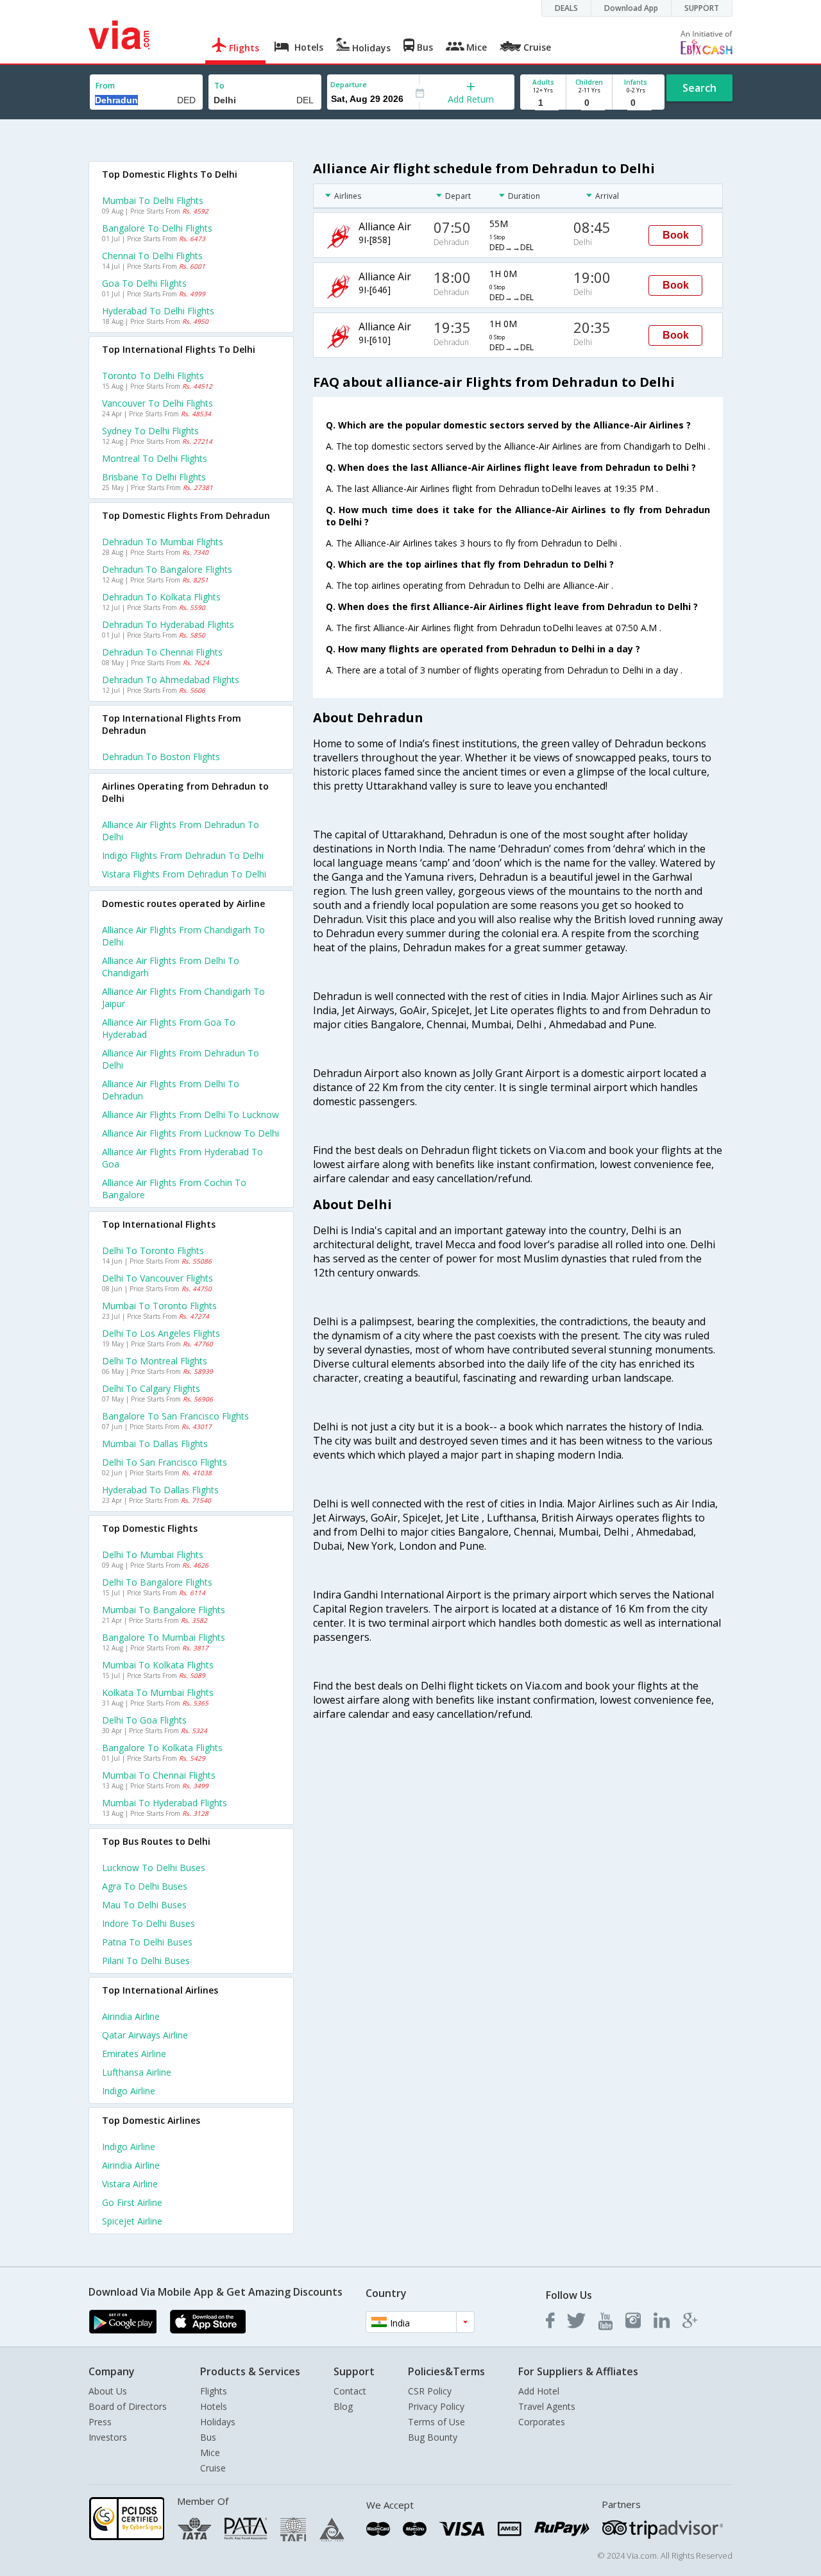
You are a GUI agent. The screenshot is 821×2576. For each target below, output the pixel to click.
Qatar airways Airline (145, 2035)
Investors (108, 2437)
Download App (631, 8)
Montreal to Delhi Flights (155, 458)
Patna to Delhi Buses (147, 1942)
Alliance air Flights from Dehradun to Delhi (181, 1059)
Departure (349, 84)
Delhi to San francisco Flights (165, 1462)
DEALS (566, 8)
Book (676, 235)
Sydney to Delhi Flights (150, 431)
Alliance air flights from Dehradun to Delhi (181, 831)
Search (699, 88)
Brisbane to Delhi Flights (154, 477)
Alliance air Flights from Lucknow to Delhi (190, 1133)
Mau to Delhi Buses (144, 1905)
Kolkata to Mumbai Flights (158, 1692)
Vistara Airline (130, 2184)
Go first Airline (132, 2202)
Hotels (214, 2406)
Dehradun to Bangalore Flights (167, 569)
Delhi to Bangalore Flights (157, 1582)
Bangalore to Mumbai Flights (164, 1637)
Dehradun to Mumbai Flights (163, 542)
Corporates (542, 2422)
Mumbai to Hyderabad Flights (165, 1803)
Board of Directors (128, 2406)
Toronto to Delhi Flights (153, 376)
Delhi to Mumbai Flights (153, 1555)
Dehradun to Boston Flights (161, 757)
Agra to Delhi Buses (145, 1886)
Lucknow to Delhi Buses (154, 1868)
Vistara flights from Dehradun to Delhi (184, 874)
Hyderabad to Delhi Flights (158, 311)
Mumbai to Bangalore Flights (164, 1610)
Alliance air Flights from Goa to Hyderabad (169, 1028)
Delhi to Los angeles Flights (161, 1333)
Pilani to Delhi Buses (146, 1961)
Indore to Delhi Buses (148, 1923)
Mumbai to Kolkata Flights (158, 1665)
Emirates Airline (134, 2054)
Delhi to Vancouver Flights (157, 1278)
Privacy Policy (436, 2406)
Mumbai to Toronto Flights (159, 1306)
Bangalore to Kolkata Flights (162, 1748)
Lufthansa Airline (137, 2072)
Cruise (213, 2468)
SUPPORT (702, 8)
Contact (350, 2391)
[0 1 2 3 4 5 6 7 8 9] (589, 103)
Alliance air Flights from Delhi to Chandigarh (171, 967)
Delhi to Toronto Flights (153, 1250)
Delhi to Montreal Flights (155, 1361)
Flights (214, 2391)
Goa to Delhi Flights (144, 283)
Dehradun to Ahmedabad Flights (171, 680)
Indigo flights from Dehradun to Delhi (183, 855)
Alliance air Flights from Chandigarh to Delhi (183, 936)
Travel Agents (547, 2406)
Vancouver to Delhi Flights (157, 403)
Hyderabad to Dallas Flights (160, 1490)
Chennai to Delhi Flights (152, 256)
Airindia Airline (131, 2016)
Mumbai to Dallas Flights (155, 1444)
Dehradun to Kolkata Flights (161, 597)
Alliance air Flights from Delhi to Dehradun (171, 1090)
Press (100, 2422)
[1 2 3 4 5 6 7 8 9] (543, 103)
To (219, 86)
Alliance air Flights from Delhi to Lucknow (190, 1114)
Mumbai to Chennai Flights (159, 1775)
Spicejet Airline (132, 2221)
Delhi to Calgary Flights (151, 1388)
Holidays (218, 2422)
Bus (208, 2437)
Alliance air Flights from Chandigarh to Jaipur (183, 997)
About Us (108, 2391)
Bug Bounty (433, 2437)
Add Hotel (539, 2391)
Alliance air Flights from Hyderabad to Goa (182, 1158)
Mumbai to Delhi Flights (153, 200)
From (105, 86)
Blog (343, 2406)
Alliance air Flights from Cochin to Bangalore (174, 1189)
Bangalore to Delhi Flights (157, 228)
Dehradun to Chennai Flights (162, 652)
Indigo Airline (129, 2091)
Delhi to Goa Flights (144, 1720)
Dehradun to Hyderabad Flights (168, 624)
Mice (210, 2453)
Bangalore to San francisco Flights (175, 1416)
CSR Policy (430, 2391)
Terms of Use (436, 2422)
